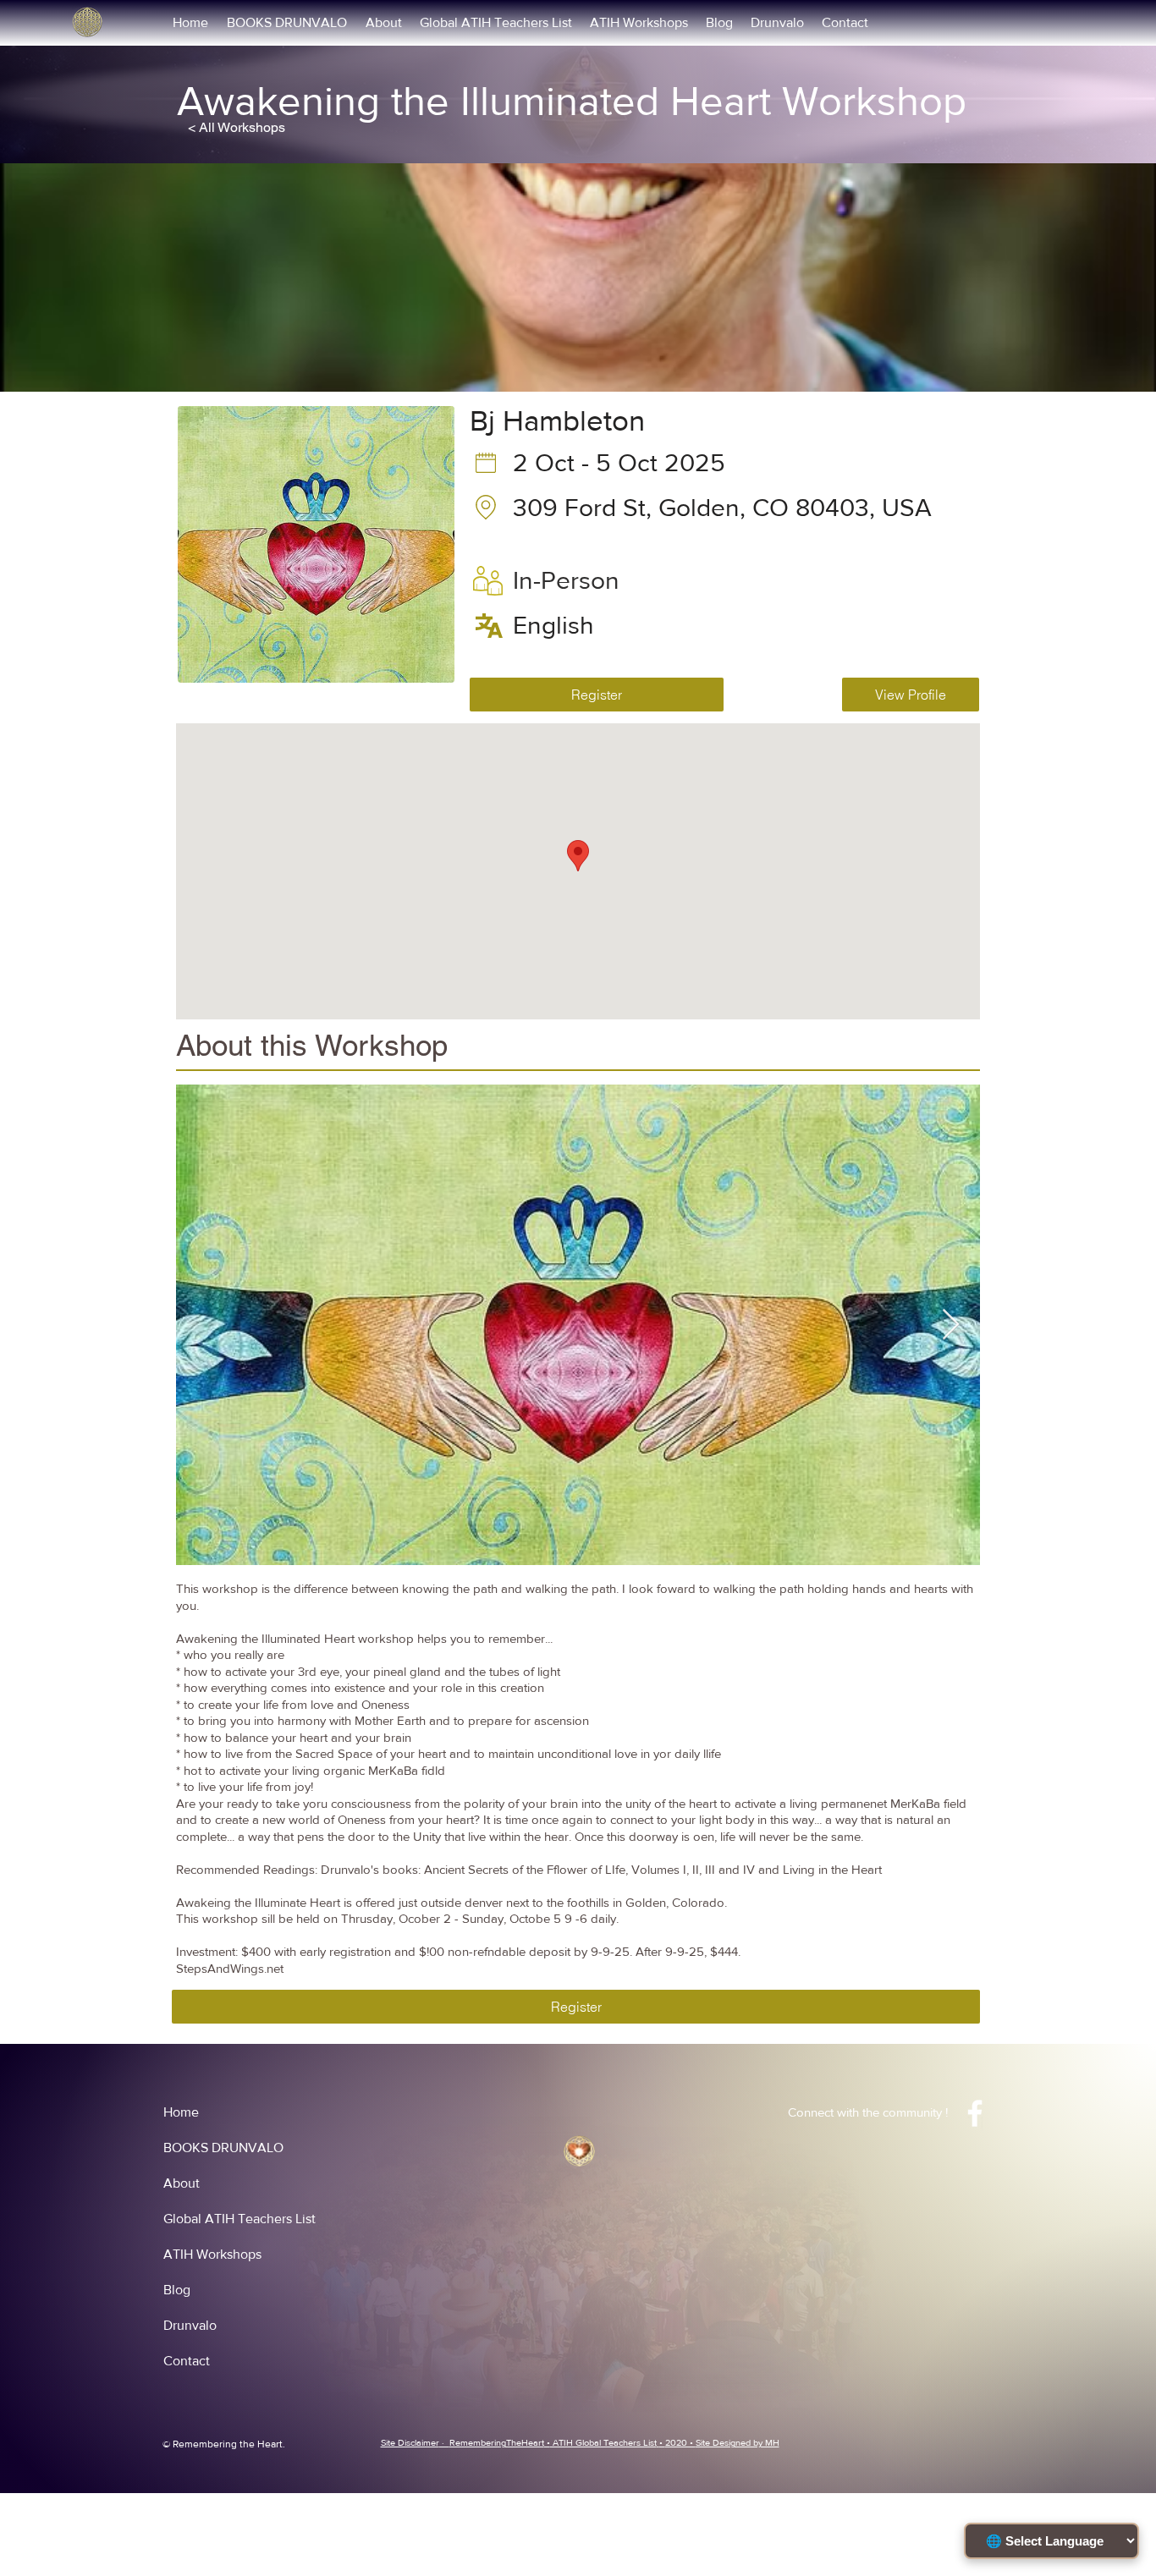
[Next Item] (951, 1325)
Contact (187, 2361)
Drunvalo (190, 2325)
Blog (177, 2290)
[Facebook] (975, 2113)
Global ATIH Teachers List (239, 2219)
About (182, 2183)
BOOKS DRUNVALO (223, 2148)
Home (181, 2112)
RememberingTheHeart (497, 2442)
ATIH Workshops (212, 2254)
